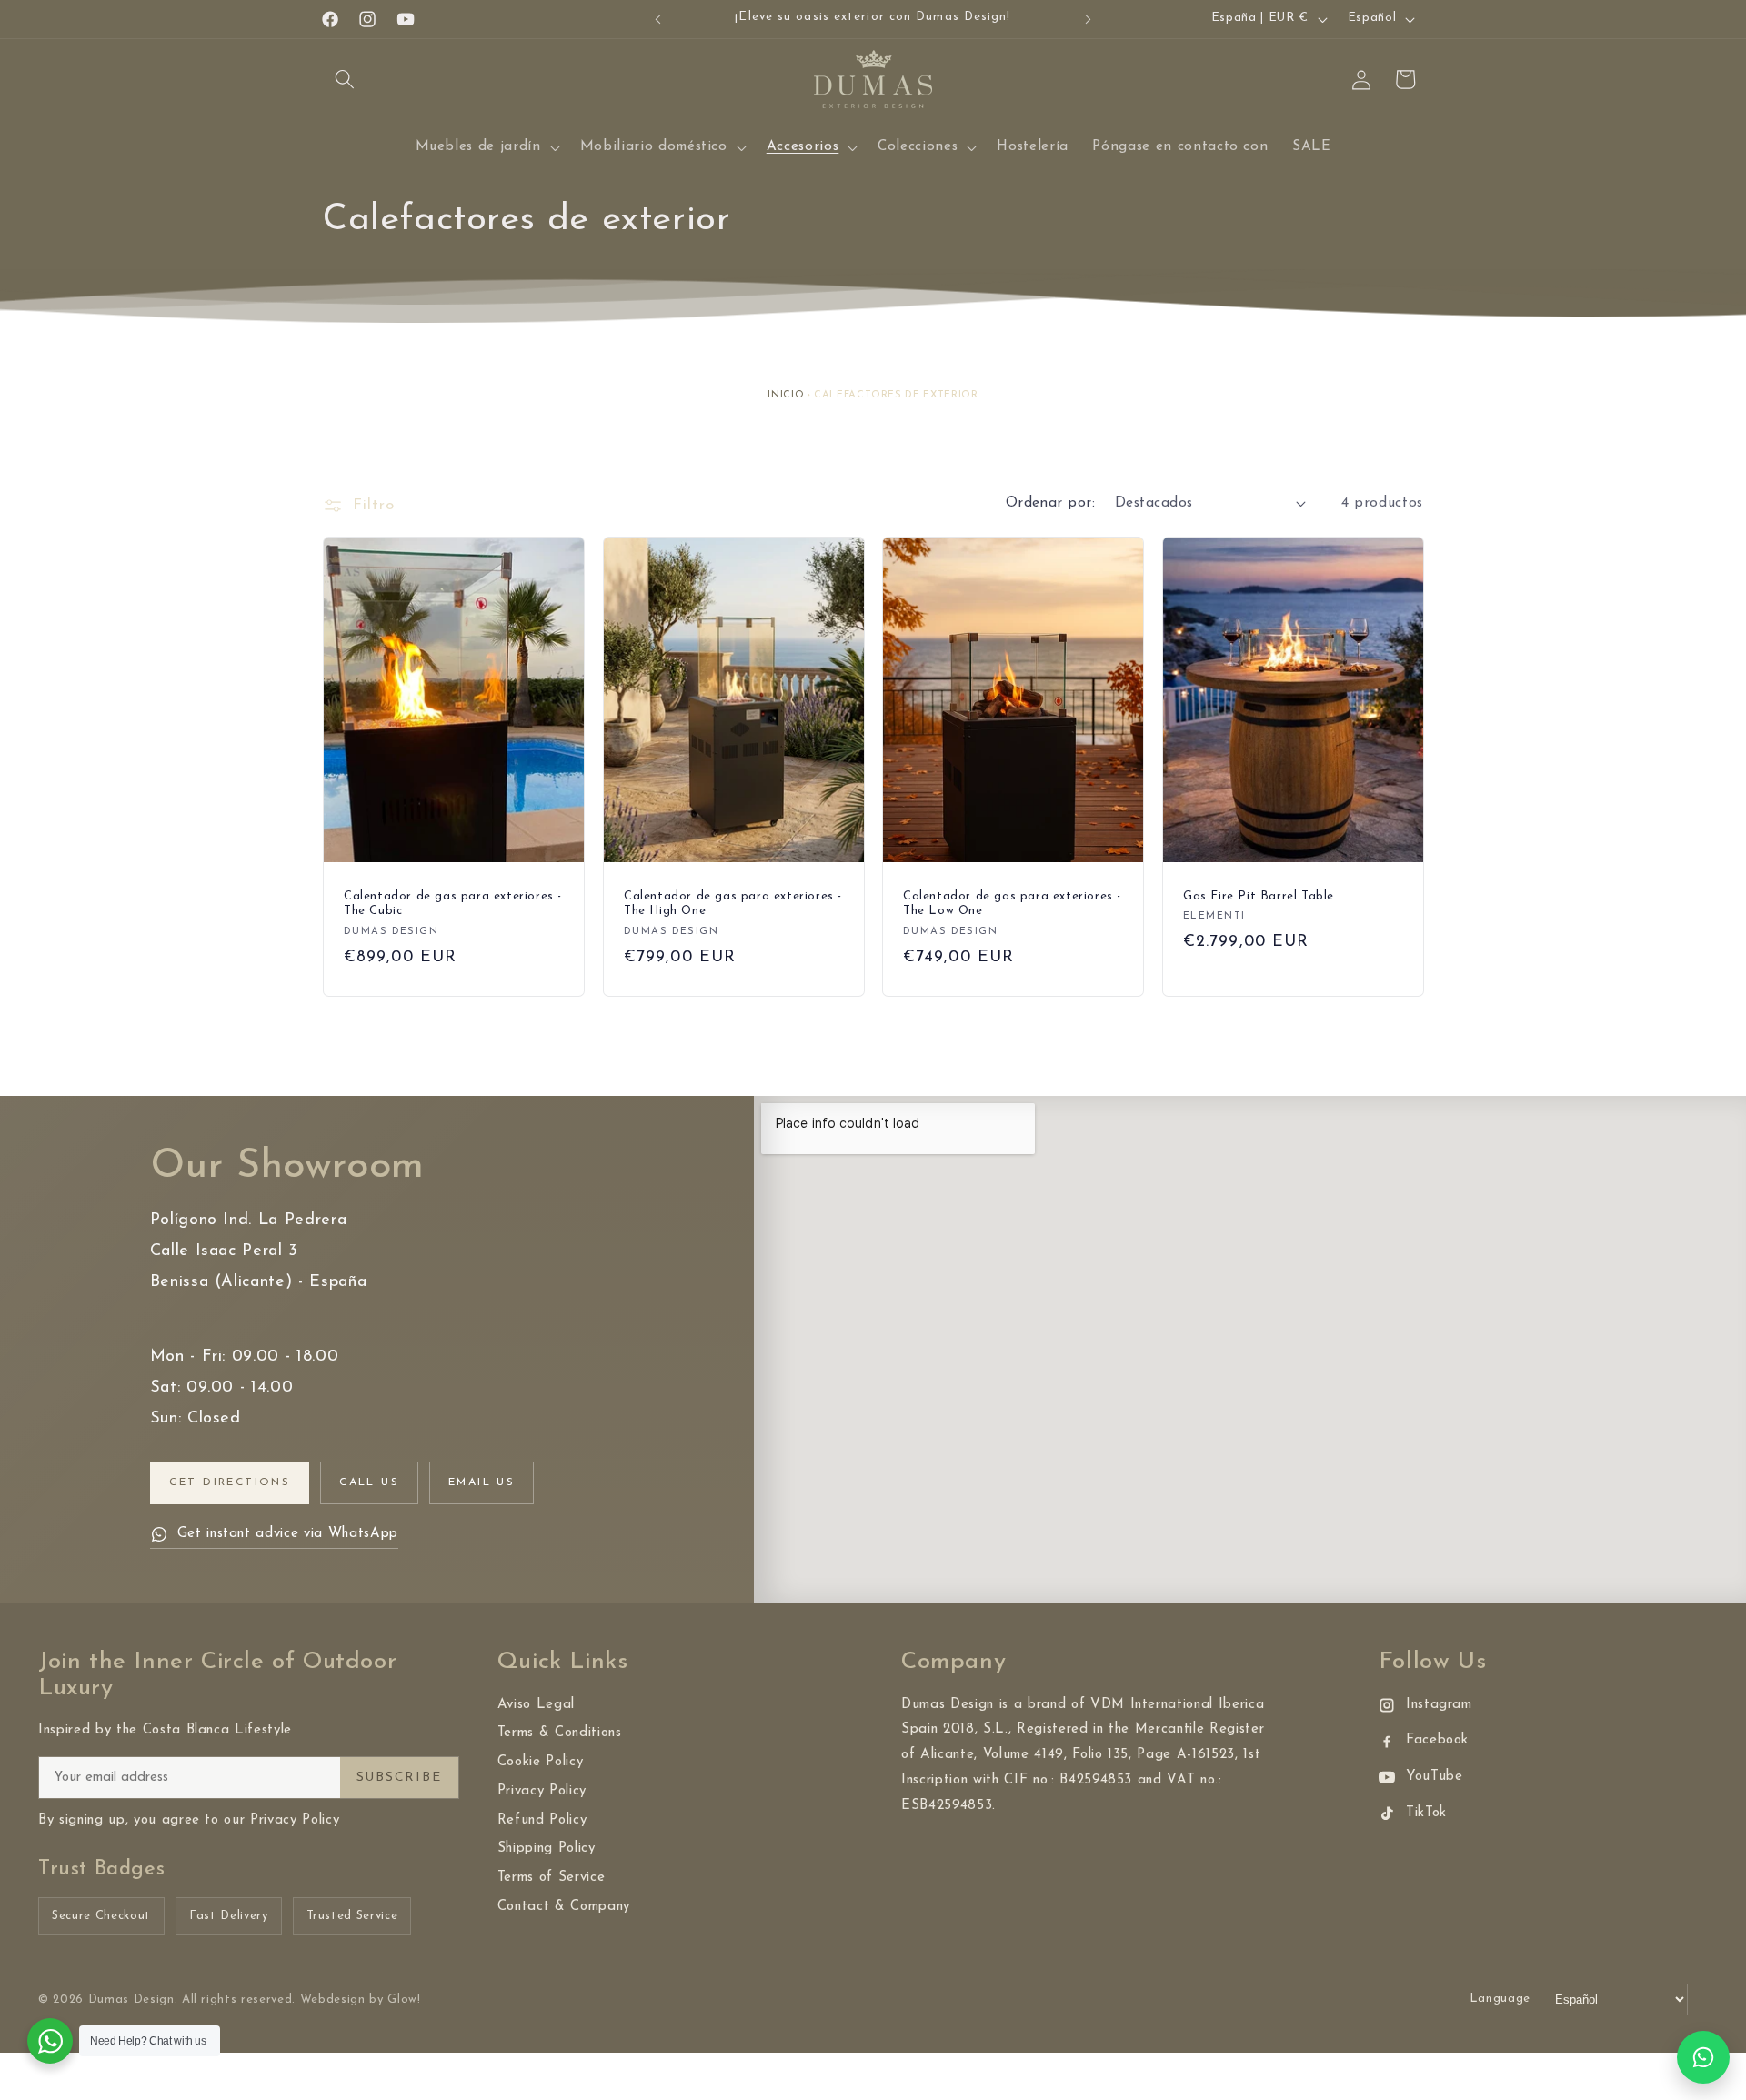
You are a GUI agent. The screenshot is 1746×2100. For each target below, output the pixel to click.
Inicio (786, 395)
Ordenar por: (1050, 503)
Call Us (369, 1482)
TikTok (1426, 1813)
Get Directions (230, 1482)
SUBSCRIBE (399, 1778)
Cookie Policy (541, 1762)
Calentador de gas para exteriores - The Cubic (453, 904)
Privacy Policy (542, 1791)
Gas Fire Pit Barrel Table (1259, 896)
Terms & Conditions (560, 1733)
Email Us (482, 1482)
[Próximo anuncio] (1089, 19)
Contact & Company (564, 1907)
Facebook (1437, 1740)
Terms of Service (552, 1878)
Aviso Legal (536, 1705)
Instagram (1439, 1705)
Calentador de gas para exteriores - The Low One (1012, 904)
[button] (345, 79)
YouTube (1435, 1777)
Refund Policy (542, 1820)
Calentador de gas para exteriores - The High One (733, 904)
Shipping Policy (547, 1849)
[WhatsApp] (1703, 2057)
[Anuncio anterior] (658, 19)
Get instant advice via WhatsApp (288, 1534)
